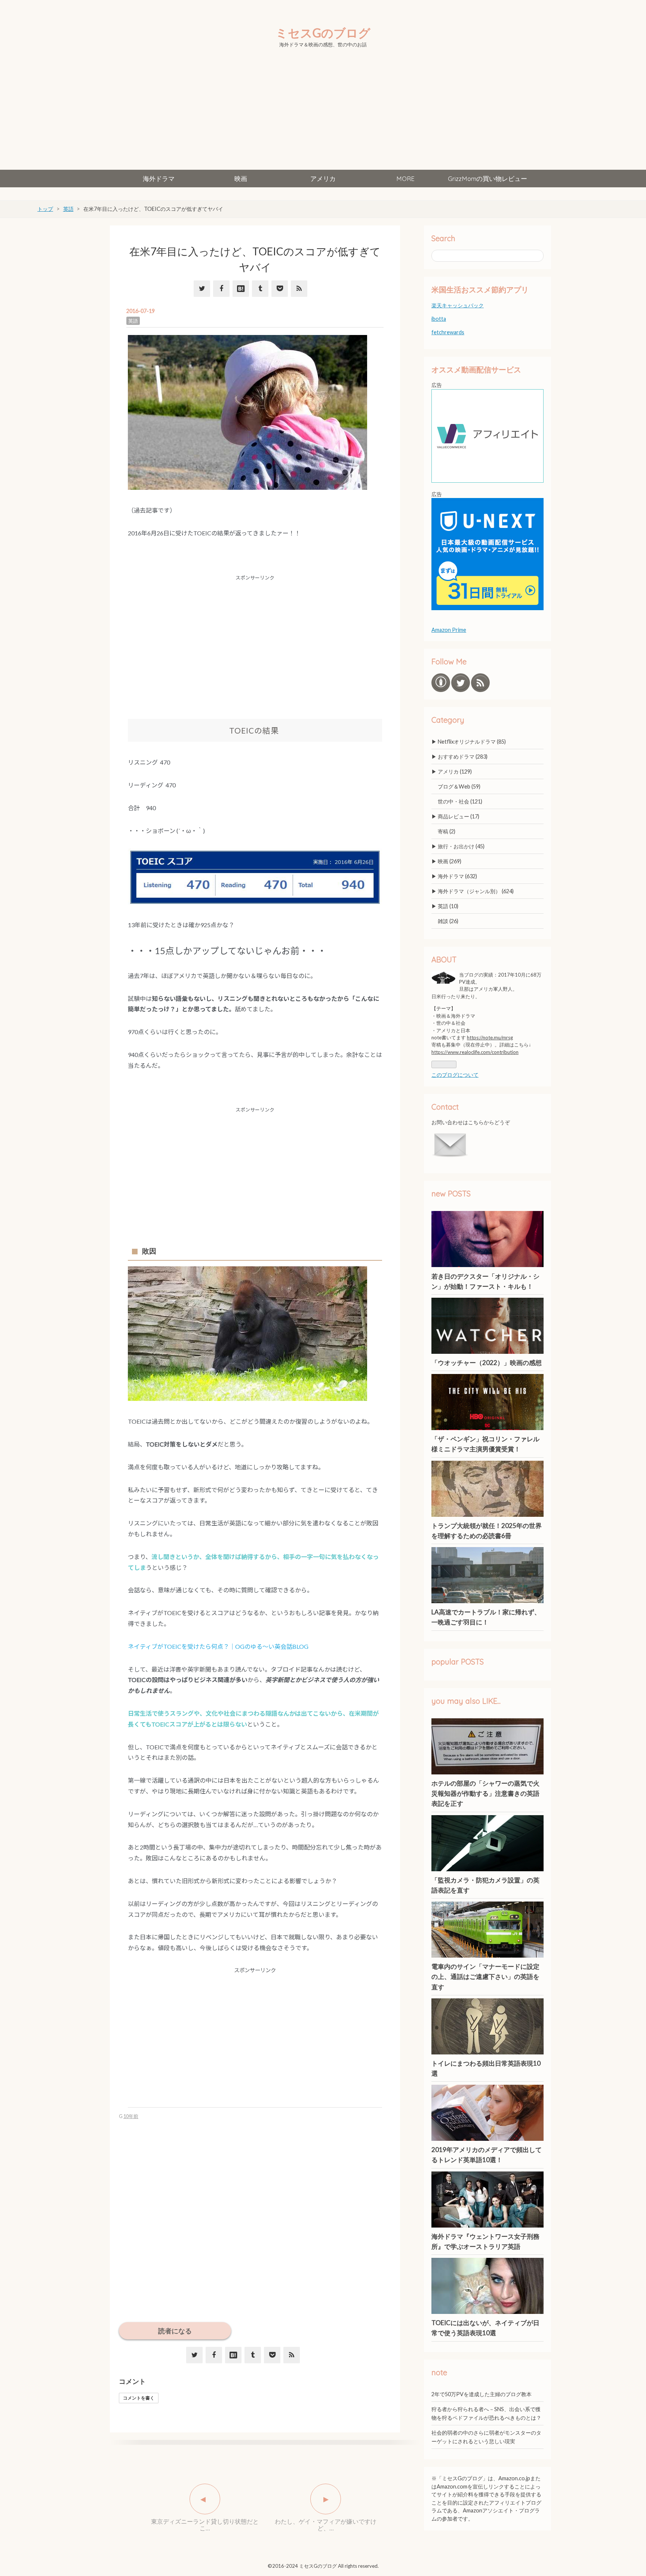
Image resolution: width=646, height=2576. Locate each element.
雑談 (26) (448, 921)
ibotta (439, 319)
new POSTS (451, 1194)
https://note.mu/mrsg (490, 1038)
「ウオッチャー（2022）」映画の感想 (487, 1363)
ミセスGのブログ (323, 33)
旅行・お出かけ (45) (461, 846)
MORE (405, 179)
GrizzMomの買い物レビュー (487, 179)
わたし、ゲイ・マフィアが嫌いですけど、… (326, 2525)
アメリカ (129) (455, 771)
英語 (133, 321)
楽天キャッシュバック (458, 305)
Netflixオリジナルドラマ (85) (472, 742)
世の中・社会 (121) (460, 801)
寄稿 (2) (447, 831)
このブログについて (455, 1075)
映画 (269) (450, 861)
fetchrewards (448, 332)
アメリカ (323, 179)
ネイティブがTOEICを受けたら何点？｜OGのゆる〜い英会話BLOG (218, 1646)
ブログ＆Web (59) (459, 786)
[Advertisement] (323, 114)
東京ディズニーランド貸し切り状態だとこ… (205, 2525)
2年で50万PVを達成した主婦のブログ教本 (482, 2394)
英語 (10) (448, 906)
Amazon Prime (449, 630)
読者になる (175, 2331)
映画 (241, 179)
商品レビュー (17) (459, 816)
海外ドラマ (159, 179)
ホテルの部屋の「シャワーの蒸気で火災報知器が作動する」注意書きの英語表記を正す (485, 1793)
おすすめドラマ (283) (463, 757)
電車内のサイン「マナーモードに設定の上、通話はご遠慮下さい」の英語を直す (485, 1976)
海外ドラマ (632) (457, 876)
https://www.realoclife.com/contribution (475, 1052)
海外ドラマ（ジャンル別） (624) (476, 891)
